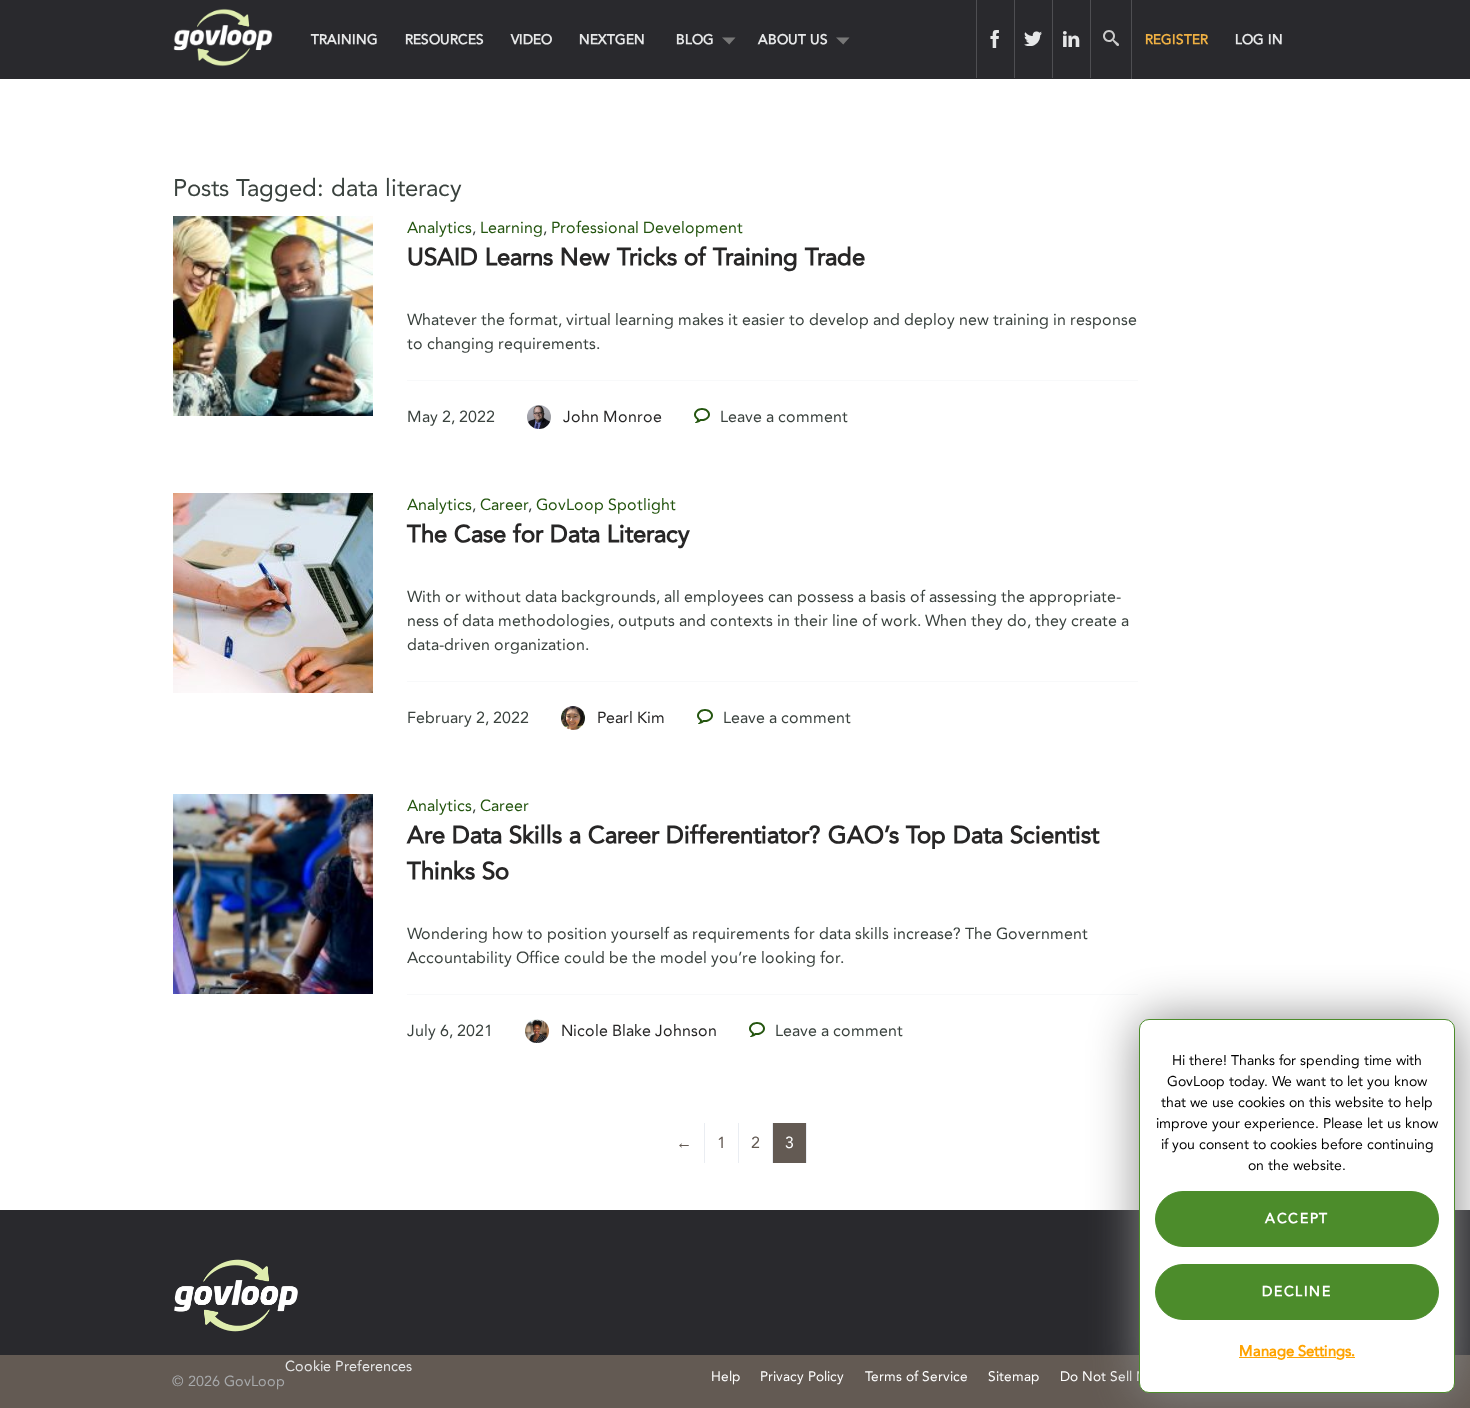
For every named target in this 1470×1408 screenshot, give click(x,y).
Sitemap (1013, 1376)
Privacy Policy (802, 1376)
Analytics (439, 228)
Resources (444, 39)
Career (504, 505)
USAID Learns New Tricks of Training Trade (636, 257)
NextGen (612, 39)
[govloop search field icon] (1110, 39)
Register (1176, 39)
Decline (1296, 1291)
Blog (695, 39)
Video (531, 39)
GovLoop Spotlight (606, 505)
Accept (1297, 1218)
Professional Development (647, 228)
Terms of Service (916, 1376)
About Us (793, 39)
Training (344, 39)
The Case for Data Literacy (548, 534)
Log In (1259, 39)
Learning (511, 228)
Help (725, 1376)
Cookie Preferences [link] (348, 1366)
